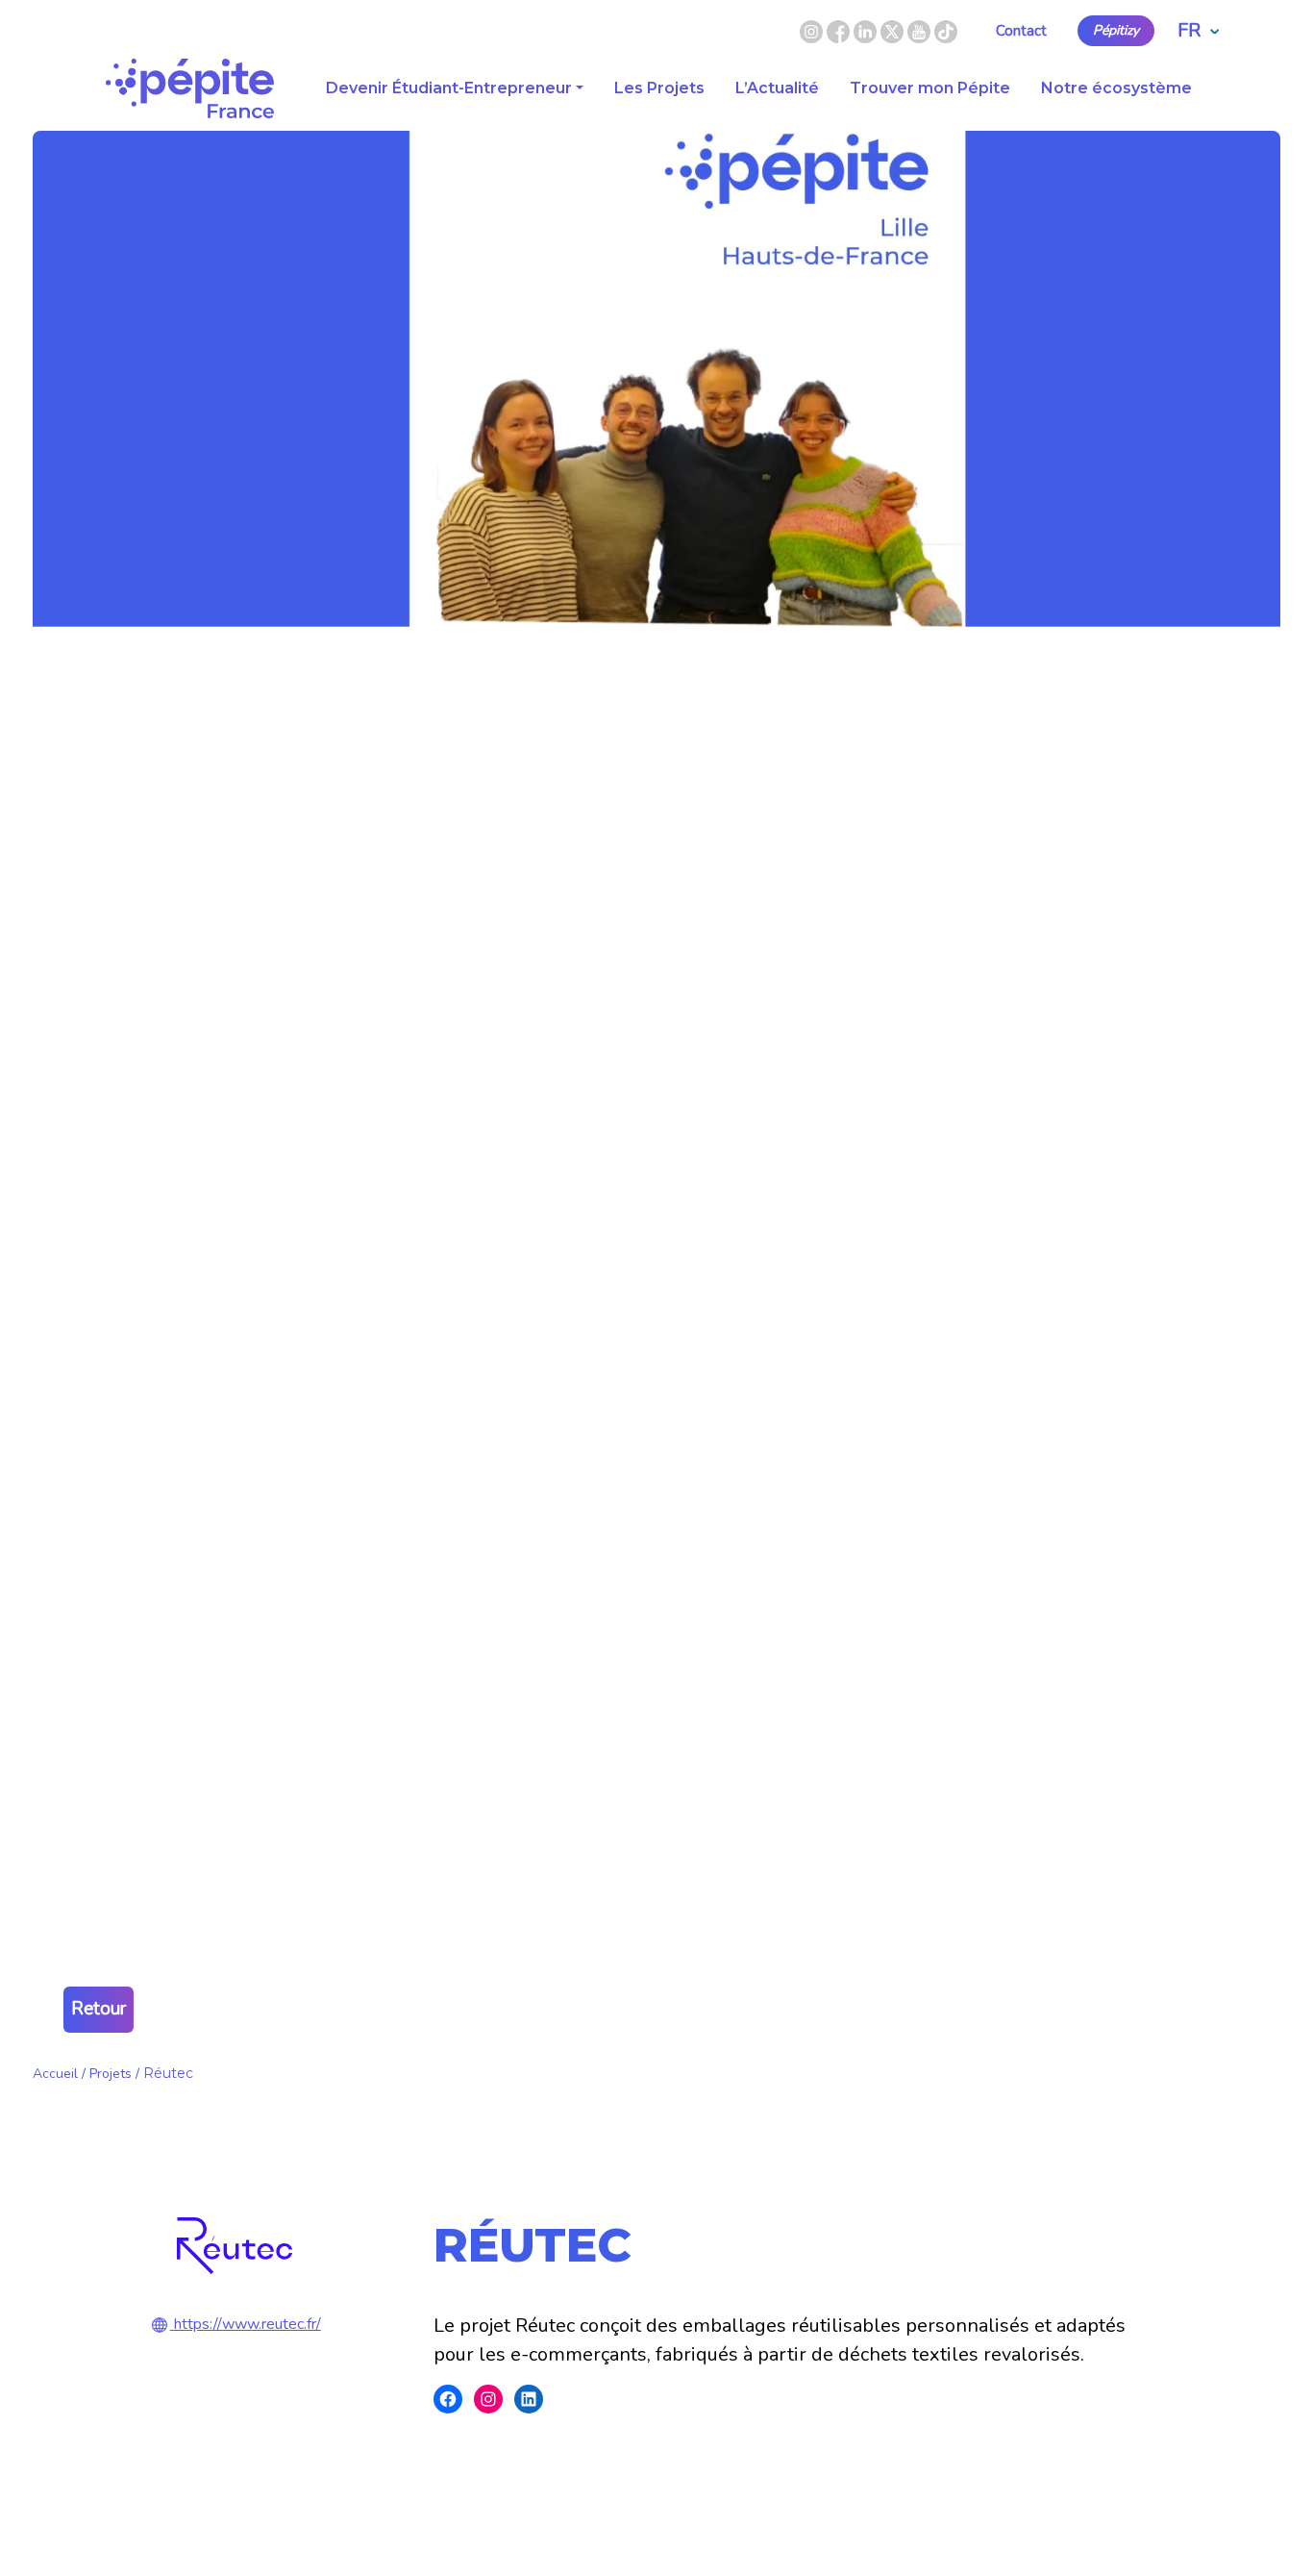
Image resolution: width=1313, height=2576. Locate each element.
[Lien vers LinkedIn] (867, 30)
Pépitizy (1116, 31)
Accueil (55, 2074)
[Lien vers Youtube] (919, 30)
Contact (1021, 31)
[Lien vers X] (894, 30)
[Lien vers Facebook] (840, 30)
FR (1189, 30)
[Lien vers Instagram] (811, 30)
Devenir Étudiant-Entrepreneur (449, 88)
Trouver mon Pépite (930, 88)
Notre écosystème (1116, 88)
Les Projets (659, 88)
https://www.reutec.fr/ (248, 2324)
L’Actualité (777, 88)
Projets (111, 2074)
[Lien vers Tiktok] (946, 30)
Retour (99, 2009)
